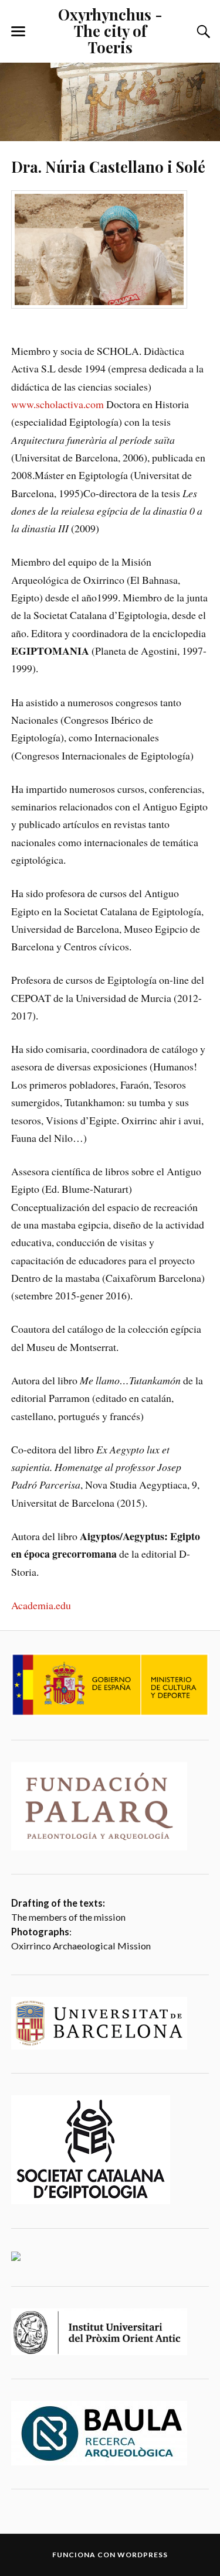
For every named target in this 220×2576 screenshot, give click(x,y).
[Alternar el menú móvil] (18, 32)
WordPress (143, 2555)
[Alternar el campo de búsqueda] (202, 32)
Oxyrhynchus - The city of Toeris (110, 30)
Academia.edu (41, 1605)
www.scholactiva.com (57, 404)
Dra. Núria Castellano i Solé (108, 166)
